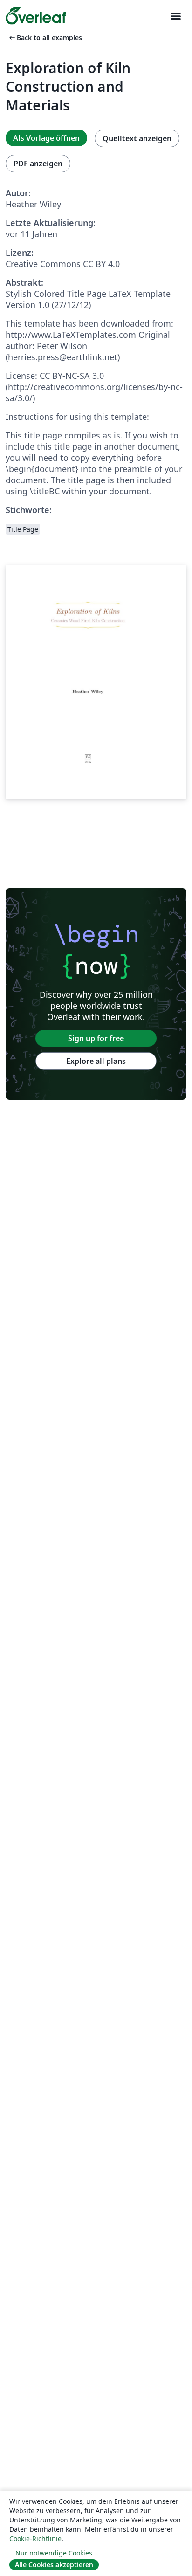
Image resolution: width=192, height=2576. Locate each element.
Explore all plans (96, 1061)
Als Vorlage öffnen (46, 138)
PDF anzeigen (38, 164)
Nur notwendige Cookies (54, 2553)
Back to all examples (45, 38)
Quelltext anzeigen (137, 138)
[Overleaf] (36, 16)
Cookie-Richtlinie (35, 2538)
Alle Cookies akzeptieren (54, 2565)
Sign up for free (96, 1038)
